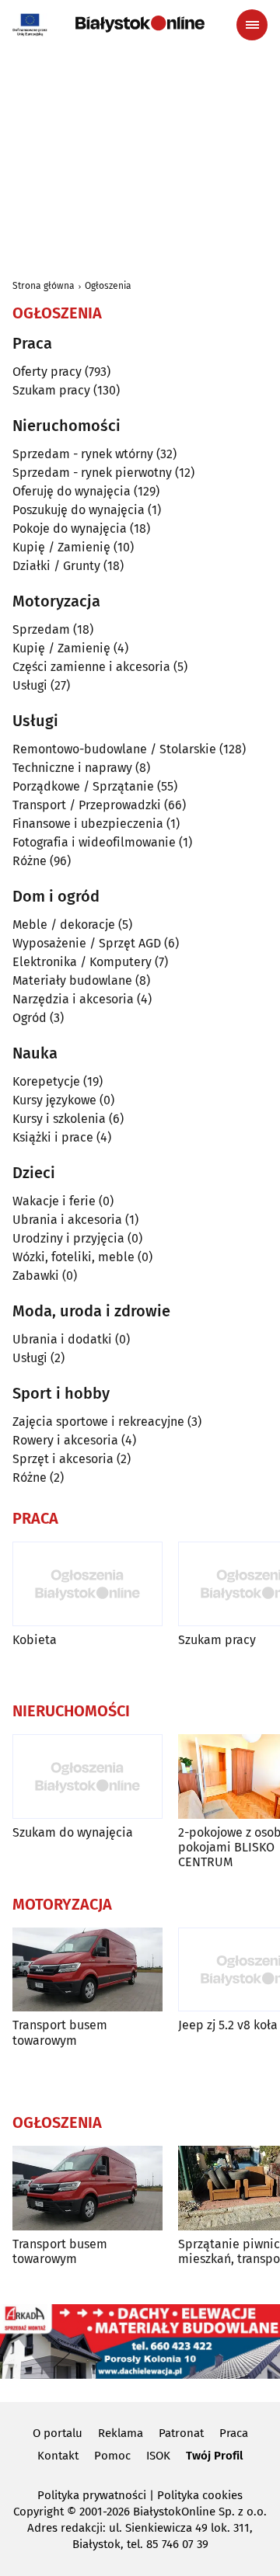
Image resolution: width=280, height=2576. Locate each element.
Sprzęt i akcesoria (63, 1459)
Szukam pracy (51, 390)
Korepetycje (46, 1081)
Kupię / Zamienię (61, 547)
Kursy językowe (54, 1100)
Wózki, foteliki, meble (73, 1257)
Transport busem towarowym (60, 2032)
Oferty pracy (47, 372)
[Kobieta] (87, 1584)
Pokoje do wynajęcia (70, 528)
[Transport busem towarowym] (87, 1970)
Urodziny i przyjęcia (68, 1238)
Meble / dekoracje (64, 925)
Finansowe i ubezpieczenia (88, 824)
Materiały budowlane (72, 980)
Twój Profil (214, 2456)
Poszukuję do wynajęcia (79, 510)
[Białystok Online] (140, 24)
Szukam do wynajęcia (73, 1832)
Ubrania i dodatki (62, 1339)
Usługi (30, 685)
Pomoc (112, 2456)
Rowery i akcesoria (65, 1440)
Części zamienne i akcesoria (91, 667)
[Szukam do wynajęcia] (87, 1776)
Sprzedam (41, 629)
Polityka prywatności (92, 2495)
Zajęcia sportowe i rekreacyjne (98, 1422)
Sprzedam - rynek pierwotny (92, 473)
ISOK (158, 2456)
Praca (234, 2433)
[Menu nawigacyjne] (252, 25)
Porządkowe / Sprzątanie (83, 786)
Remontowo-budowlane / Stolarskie (114, 749)
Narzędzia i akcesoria (73, 999)
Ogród (30, 1018)
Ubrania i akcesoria (67, 1220)
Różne (30, 861)
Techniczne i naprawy (72, 768)
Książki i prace (53, 1137)
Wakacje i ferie (54, 1201)
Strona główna (44, 286)
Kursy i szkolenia (59, 1119)
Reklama (121, 2433)
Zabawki (36, 1276)
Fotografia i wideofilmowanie (94, 842)
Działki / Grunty (56, 566)
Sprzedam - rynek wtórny (83, 454)
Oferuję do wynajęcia (72, 491)
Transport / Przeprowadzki (87, 805)
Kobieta (35, 1640)
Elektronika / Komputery (82, 962)
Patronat (181, 2433)
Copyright (38, 2512)
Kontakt (58, 2456)
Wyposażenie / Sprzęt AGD (87, 943)
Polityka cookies (200, 2495)
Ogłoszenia (108, 286)
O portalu (58, 2433)
